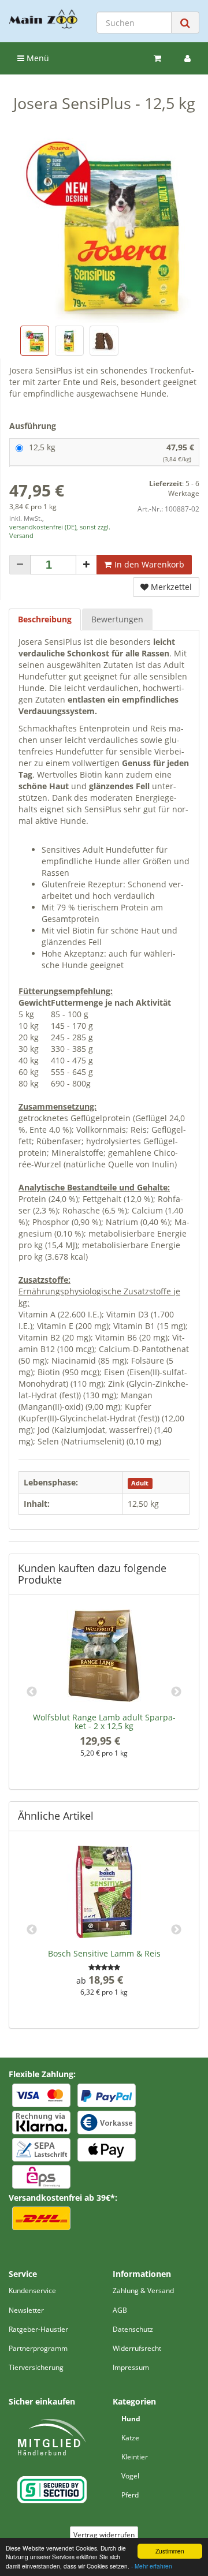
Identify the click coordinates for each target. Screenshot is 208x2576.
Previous (32, 1692)
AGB (120, 2310)
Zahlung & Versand (143, 2291)
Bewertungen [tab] (117, 619)
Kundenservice (32, 2291)
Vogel (130, 2476)
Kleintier (135, 2457)
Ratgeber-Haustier (38, 2329)
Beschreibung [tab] (45, 619)
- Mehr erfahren (152, 2566)
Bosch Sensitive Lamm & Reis (104, 1953)
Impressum (131, 2367)
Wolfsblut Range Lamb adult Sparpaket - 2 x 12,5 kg (104, 1722)
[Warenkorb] (157, 58)
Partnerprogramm (38, 2348)
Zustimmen (170, 2551)
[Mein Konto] (187, 58)
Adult (140, 1483)
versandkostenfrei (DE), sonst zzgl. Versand (60, 531)
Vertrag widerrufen (104, 2535)
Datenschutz (133, 2329)
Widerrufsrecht (137, 2348)
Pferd (130, 2495)
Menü (37, 58)
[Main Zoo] (43, 19)
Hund (131, 2419)
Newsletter (26, 2310)
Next (176, 1692)
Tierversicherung (36, 2367)
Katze (130, 2438)
